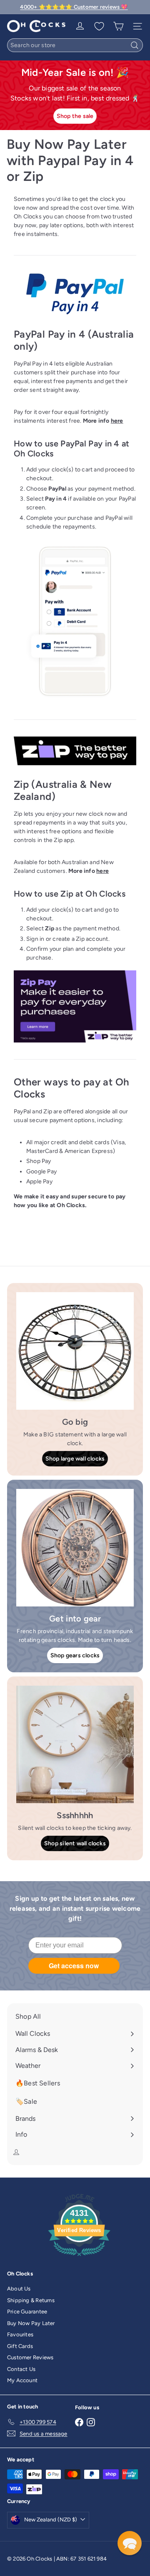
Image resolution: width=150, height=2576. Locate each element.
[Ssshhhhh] (75, 1744)
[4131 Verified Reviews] (79, 2258)
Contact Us (21, 2369)
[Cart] (118, 26)
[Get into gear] (75, 1548)
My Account (22, 2380)
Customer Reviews (30, 2357)
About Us (19, 2289)
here (117, 421)
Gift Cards (20, 2346)
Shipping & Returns (31, 2300)
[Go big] (75, 1351)
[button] (130, 2543)
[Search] (135, 45)
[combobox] (75, 45)
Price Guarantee (27, 2312)
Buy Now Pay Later (31, 2323)
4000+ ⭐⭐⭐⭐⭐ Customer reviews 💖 (74, 7)
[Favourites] (99, 26)
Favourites (20, 2334)
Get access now (74, 1966)
